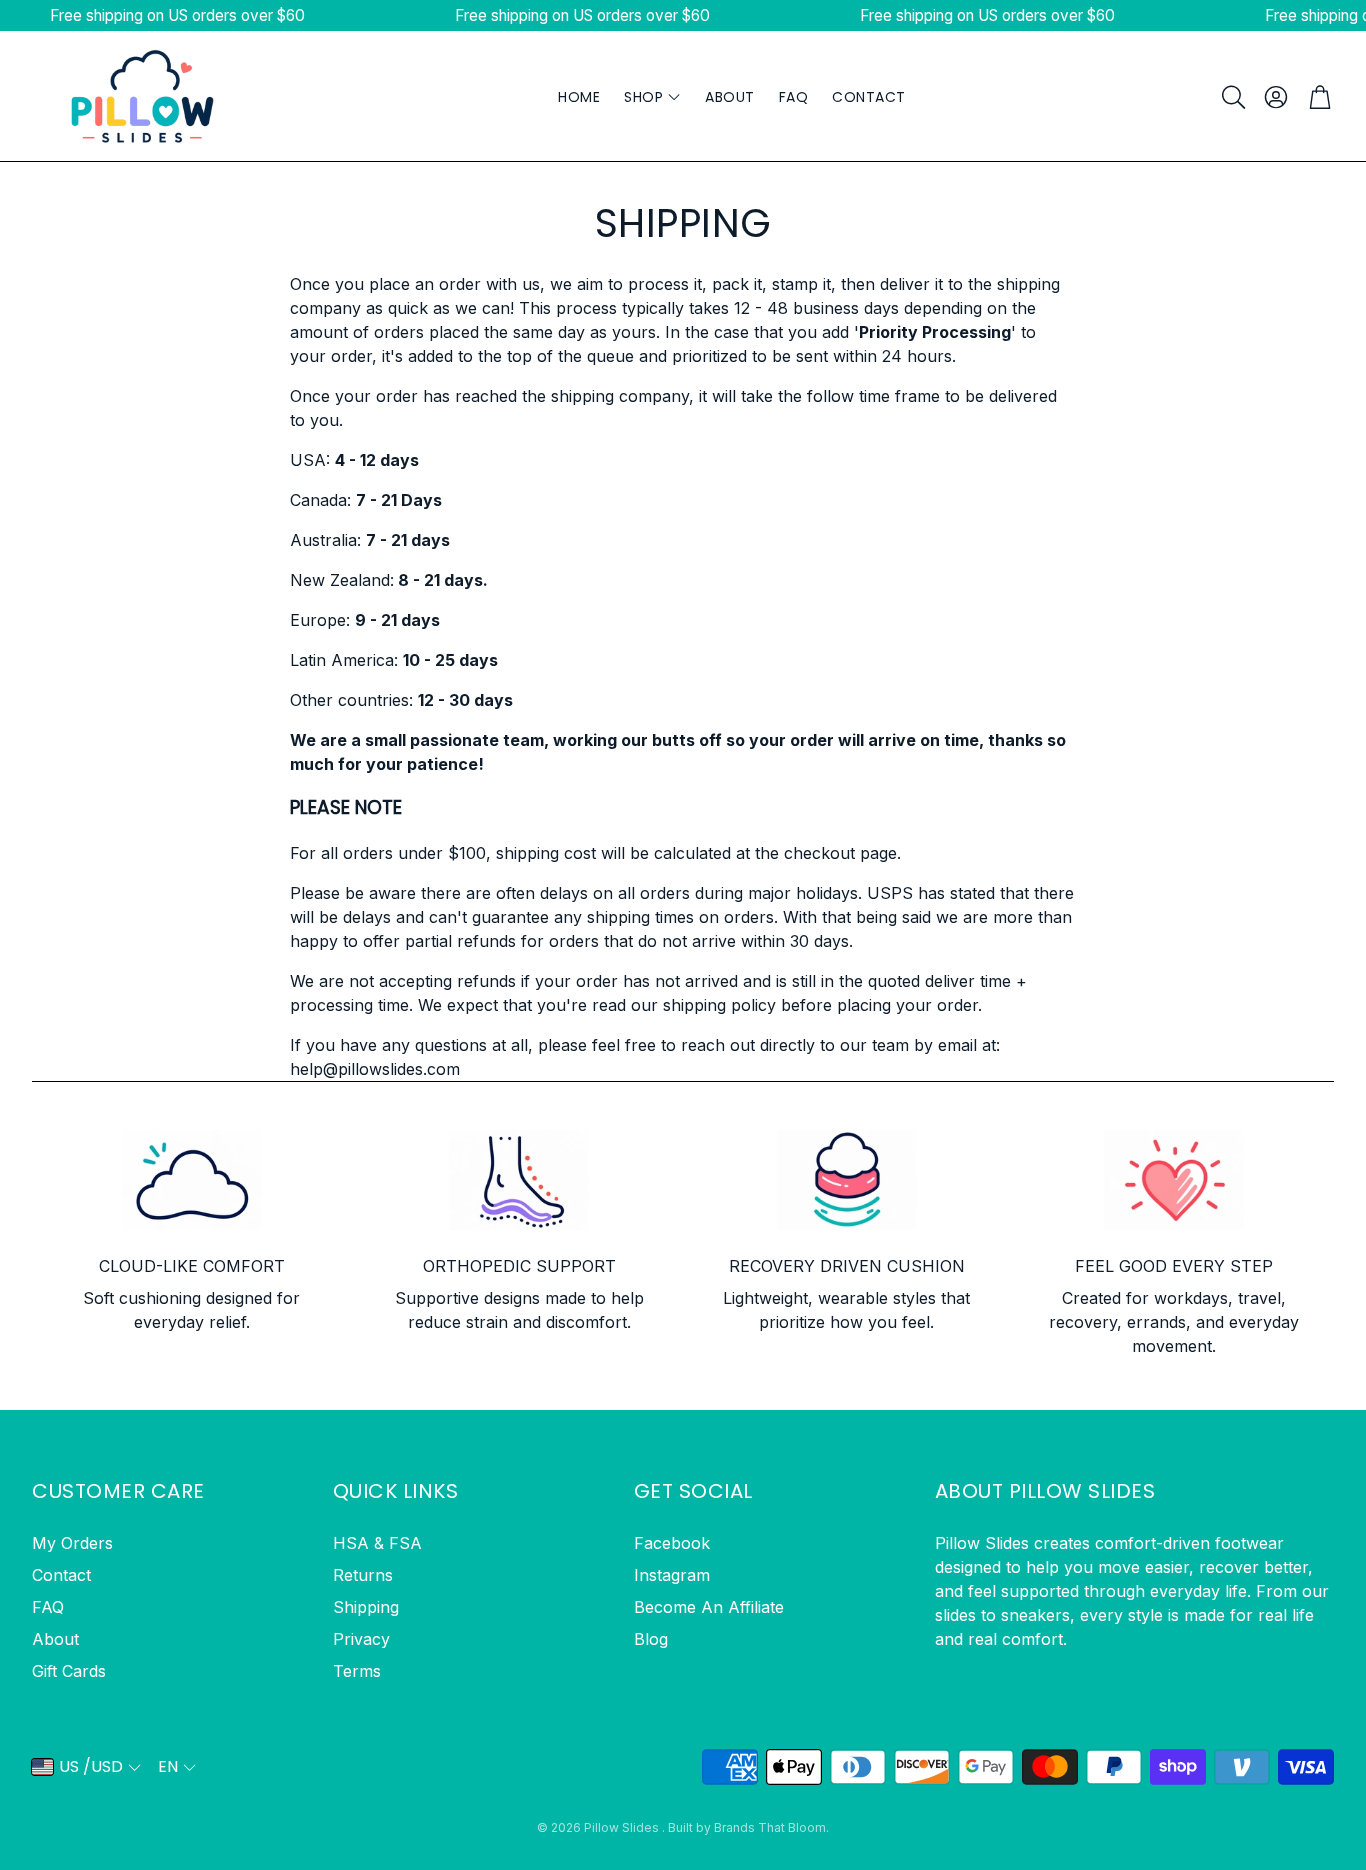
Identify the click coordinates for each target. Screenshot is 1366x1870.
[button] (1232, 97)
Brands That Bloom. (771, 1827)
